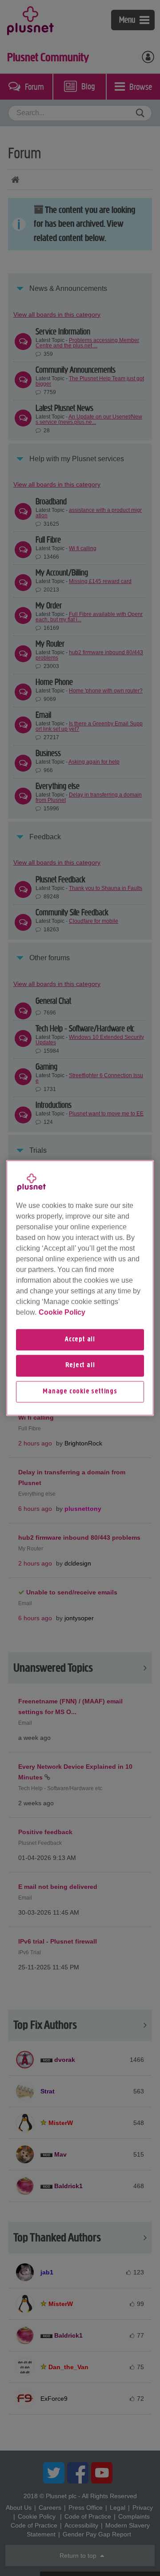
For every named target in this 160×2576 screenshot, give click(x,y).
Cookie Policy (62, 1312)
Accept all (80, 1340)
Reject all (80, 1366)
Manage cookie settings (80, 1392)
